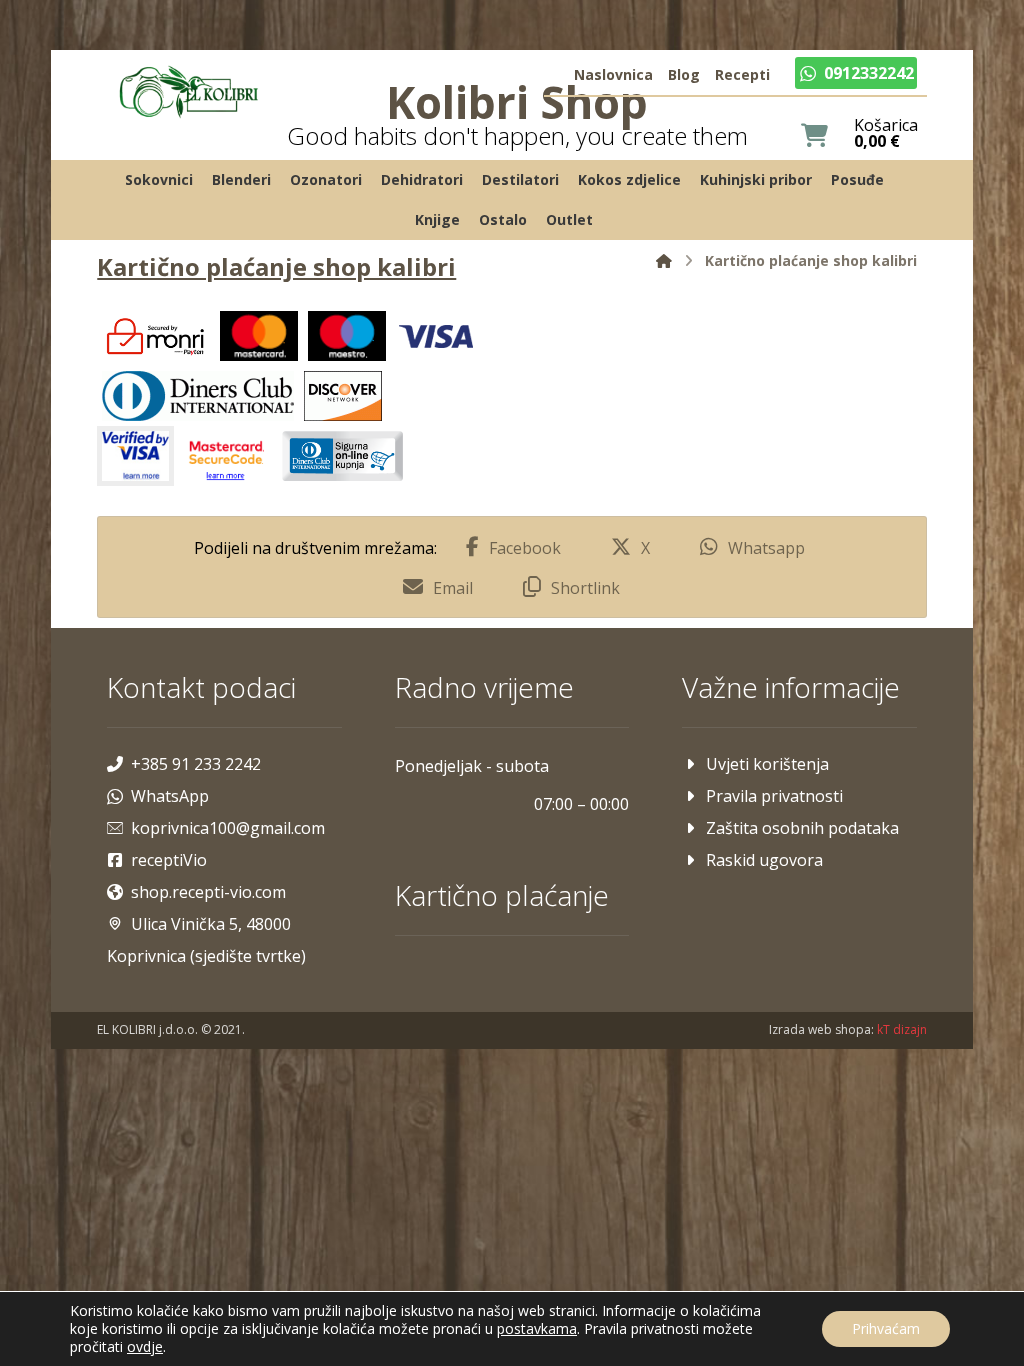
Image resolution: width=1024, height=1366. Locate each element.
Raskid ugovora (764, 860)
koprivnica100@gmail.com (228, 828)
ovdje (145, 1346)
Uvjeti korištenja (767, 764)
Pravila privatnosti (774, 796)
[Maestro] (347, 336)
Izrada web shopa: (821, 1029)
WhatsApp (170, 796)
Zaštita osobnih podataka (802, 828)
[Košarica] (815, 133)
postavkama (537, 1329)
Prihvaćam (886, 1328)
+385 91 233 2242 (196, 764)
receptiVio (169, 860)
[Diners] (198, 396)
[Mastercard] (259, 336)
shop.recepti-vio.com (208, 892)
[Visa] (436, 336)
